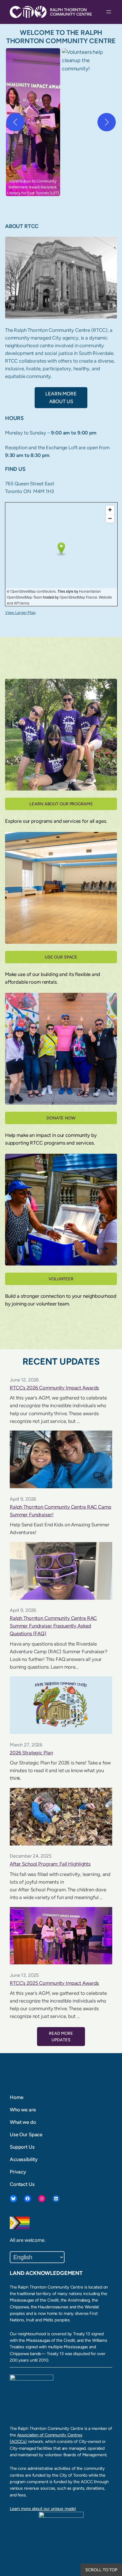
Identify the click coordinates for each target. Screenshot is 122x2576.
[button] (33, 122)
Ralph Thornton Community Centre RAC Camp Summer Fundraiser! (61, 1511)
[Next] (107, 122)
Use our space (61, 957)
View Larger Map (20, 613)
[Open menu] (109, 12)
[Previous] (15, 122)
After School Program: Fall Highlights (50, 1864)
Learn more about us (61, 397)
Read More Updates (61, 2037)
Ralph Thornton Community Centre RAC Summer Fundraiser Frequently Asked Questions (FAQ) (53, 1626)
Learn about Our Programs (61, 804)
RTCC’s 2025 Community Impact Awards (54, 1983)
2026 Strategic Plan (31, 1753)
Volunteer (61, 1279)
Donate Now (61, 1118)
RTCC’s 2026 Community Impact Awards (54, 1388)
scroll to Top (101, 2570)
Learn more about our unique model (43, 2509)
